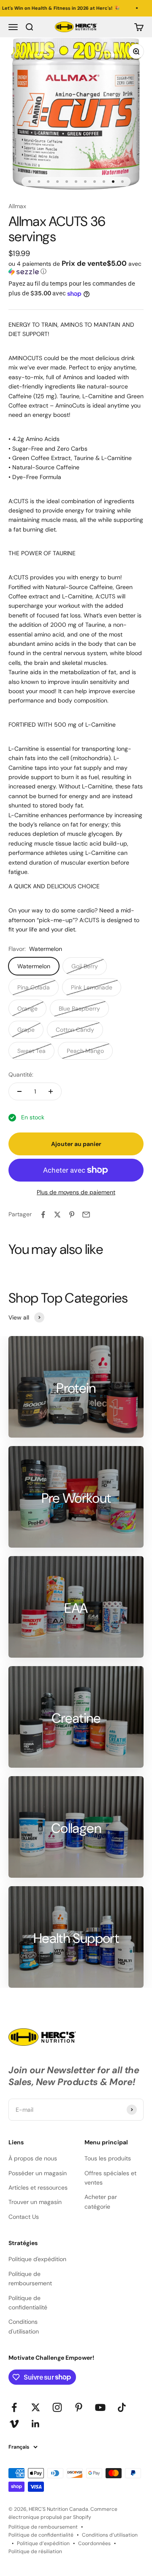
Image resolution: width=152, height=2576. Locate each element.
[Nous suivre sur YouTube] (100, 2407)
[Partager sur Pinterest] (72, 1215)
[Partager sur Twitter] (57, 1215)
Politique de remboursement (30, 2278)
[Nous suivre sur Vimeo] (14, 2424)
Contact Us (24, 2217)
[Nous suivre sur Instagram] (57, 2407)
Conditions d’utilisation (110, 2535)
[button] (76, 267)
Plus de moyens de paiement (76, 1192)
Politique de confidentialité (28, 2303)
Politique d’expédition (43, 2543)
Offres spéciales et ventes (110, 2178)
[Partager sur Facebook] (43, 1215)
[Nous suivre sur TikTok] (122, 2407)
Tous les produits (108, 2158)
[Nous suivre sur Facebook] (14, 2407)
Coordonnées (94, 2543)
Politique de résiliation (35, 2551)
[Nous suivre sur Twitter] (36, 2407)
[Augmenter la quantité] (51, 1091)
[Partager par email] (86, 1215)
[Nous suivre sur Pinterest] (79, 2407)
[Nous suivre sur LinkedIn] (36, 2424)
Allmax (17, 206)
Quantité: (21, 1074)
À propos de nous (33, 2158)
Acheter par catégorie (101, 2201)
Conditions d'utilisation (24, 2326)
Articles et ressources (38, 2188)
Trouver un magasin (35, 2202)
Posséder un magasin (38, 2173)
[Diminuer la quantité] (19, 1091)
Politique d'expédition (37, 2259)
